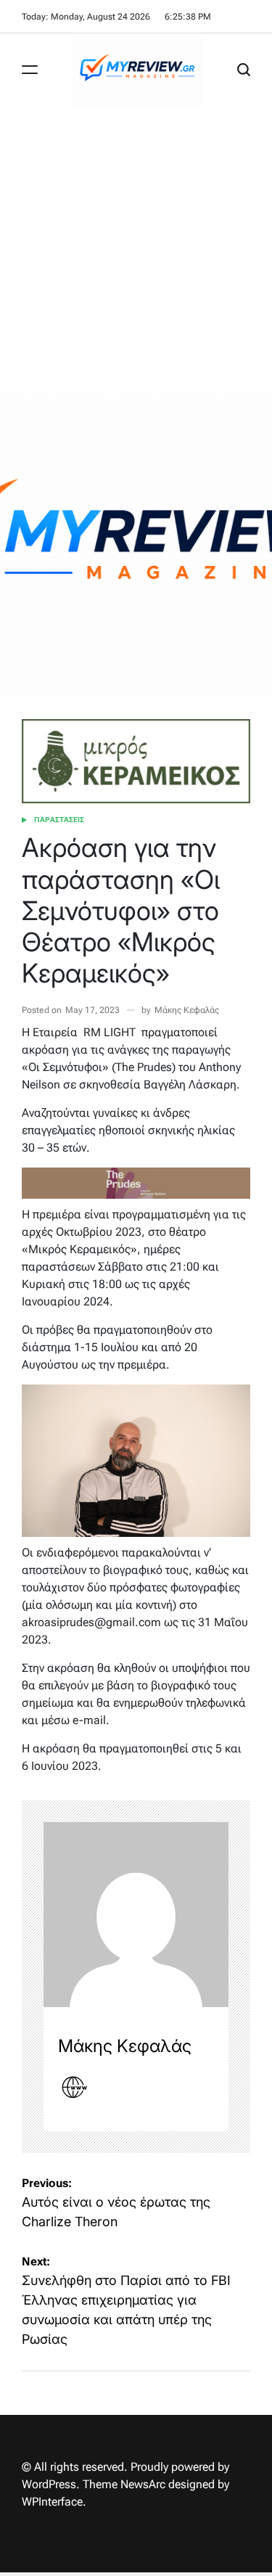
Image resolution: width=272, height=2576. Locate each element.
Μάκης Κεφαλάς (187, 1010)
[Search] (244, 70)
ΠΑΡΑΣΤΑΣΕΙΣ (59, 820)
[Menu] (30, 70)
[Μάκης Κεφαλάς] (136, 1915)
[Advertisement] (136, 249)
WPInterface (52, 2502)
